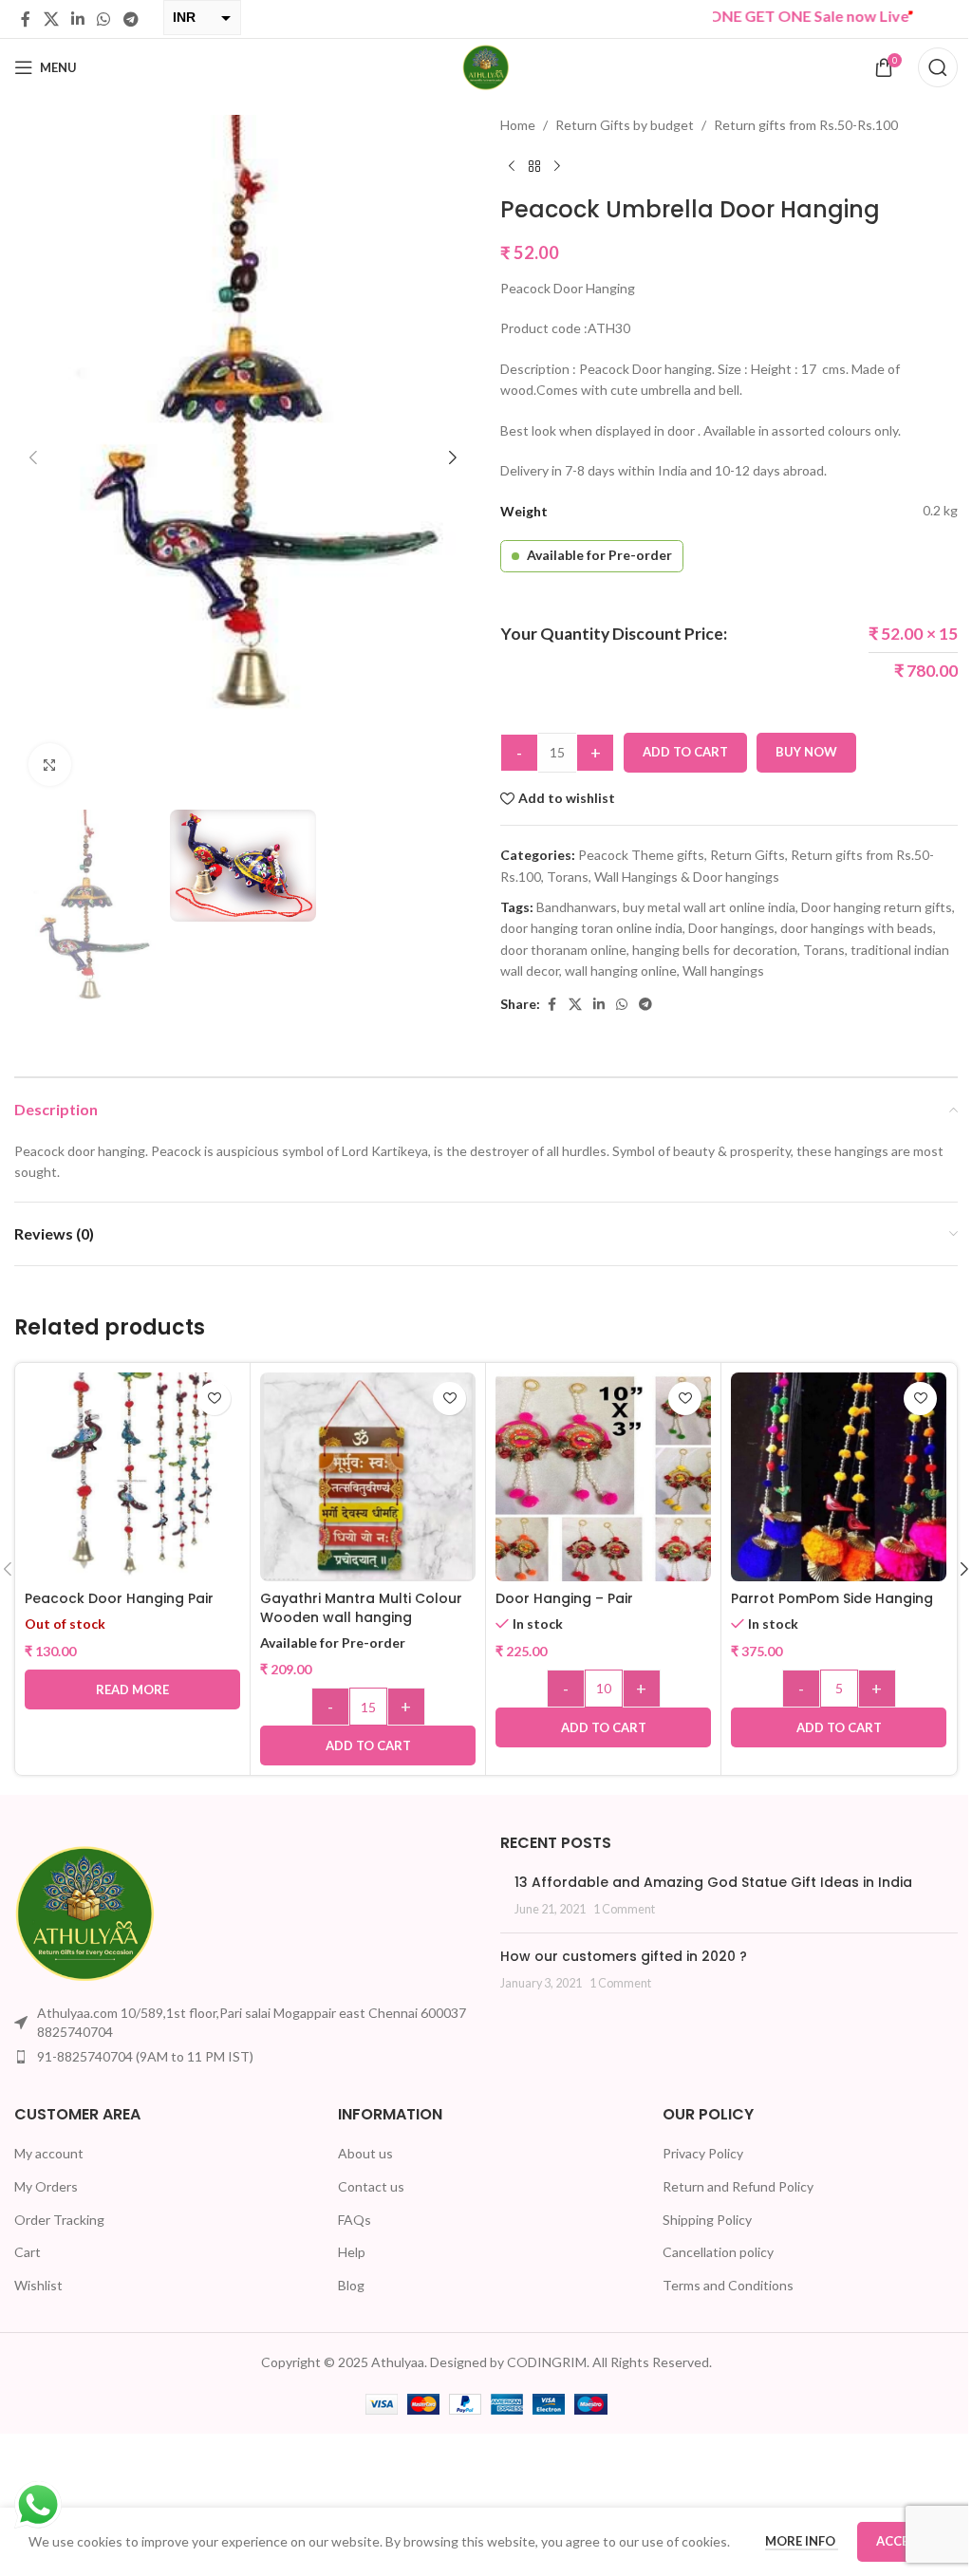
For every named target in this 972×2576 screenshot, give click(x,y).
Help (352, 2252)
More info (802, 2541)
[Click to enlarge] (50, 765)
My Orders (46, 2186)
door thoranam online (563, 950)
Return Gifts (748, 855)
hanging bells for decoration (715, 950)
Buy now (806, 752)
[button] (33, 457)
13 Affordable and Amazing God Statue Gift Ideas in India (713, 1882)
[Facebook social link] (26, 19)
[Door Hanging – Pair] (603, 1480)
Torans (824, 950)
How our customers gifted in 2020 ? (624, 1956)
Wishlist (38, 2285)
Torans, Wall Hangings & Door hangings (663, 877)
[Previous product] (512, 166)
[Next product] (557, 166)
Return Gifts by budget (625, 125)
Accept (900, 2541)
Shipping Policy (707, 2220)
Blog (351, 2285)
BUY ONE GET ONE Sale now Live (745, 16)
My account (49, 2153)
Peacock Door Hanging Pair (119, 1598)
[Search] (938, 67)
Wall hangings (723, 971)
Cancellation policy (718, 2252)
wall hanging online (621, 971)
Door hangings (731, 928)
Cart (28, 2252)
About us (365, 2153)
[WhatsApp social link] (104, 19)
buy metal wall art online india (709, 907)
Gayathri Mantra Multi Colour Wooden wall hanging (361, 1608)
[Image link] (85, 1912)
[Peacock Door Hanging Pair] (132, 1480)
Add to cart (685, 752)
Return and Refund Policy (738, 2186)
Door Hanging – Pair (564, 1598)
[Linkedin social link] (77, 19)
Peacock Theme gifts (641, 855)
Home (518, 125)
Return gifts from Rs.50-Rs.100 (806, 125)
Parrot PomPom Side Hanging (832, 1598)
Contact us (371, 2186)
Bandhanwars (577, 907)
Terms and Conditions (728, 2285)
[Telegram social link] (131, 19)
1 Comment (624, 1909)
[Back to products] (534, 166)
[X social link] (51, 19)
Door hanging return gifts (877, 907)
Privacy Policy (703, 2153)
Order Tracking (59, 2220)
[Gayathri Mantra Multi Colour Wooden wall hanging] (368, 1480)
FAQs (355, 2220)
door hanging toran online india (591, 928)
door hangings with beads (857, 928)
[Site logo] (486, 66)
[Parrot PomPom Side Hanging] (839, 1480)
